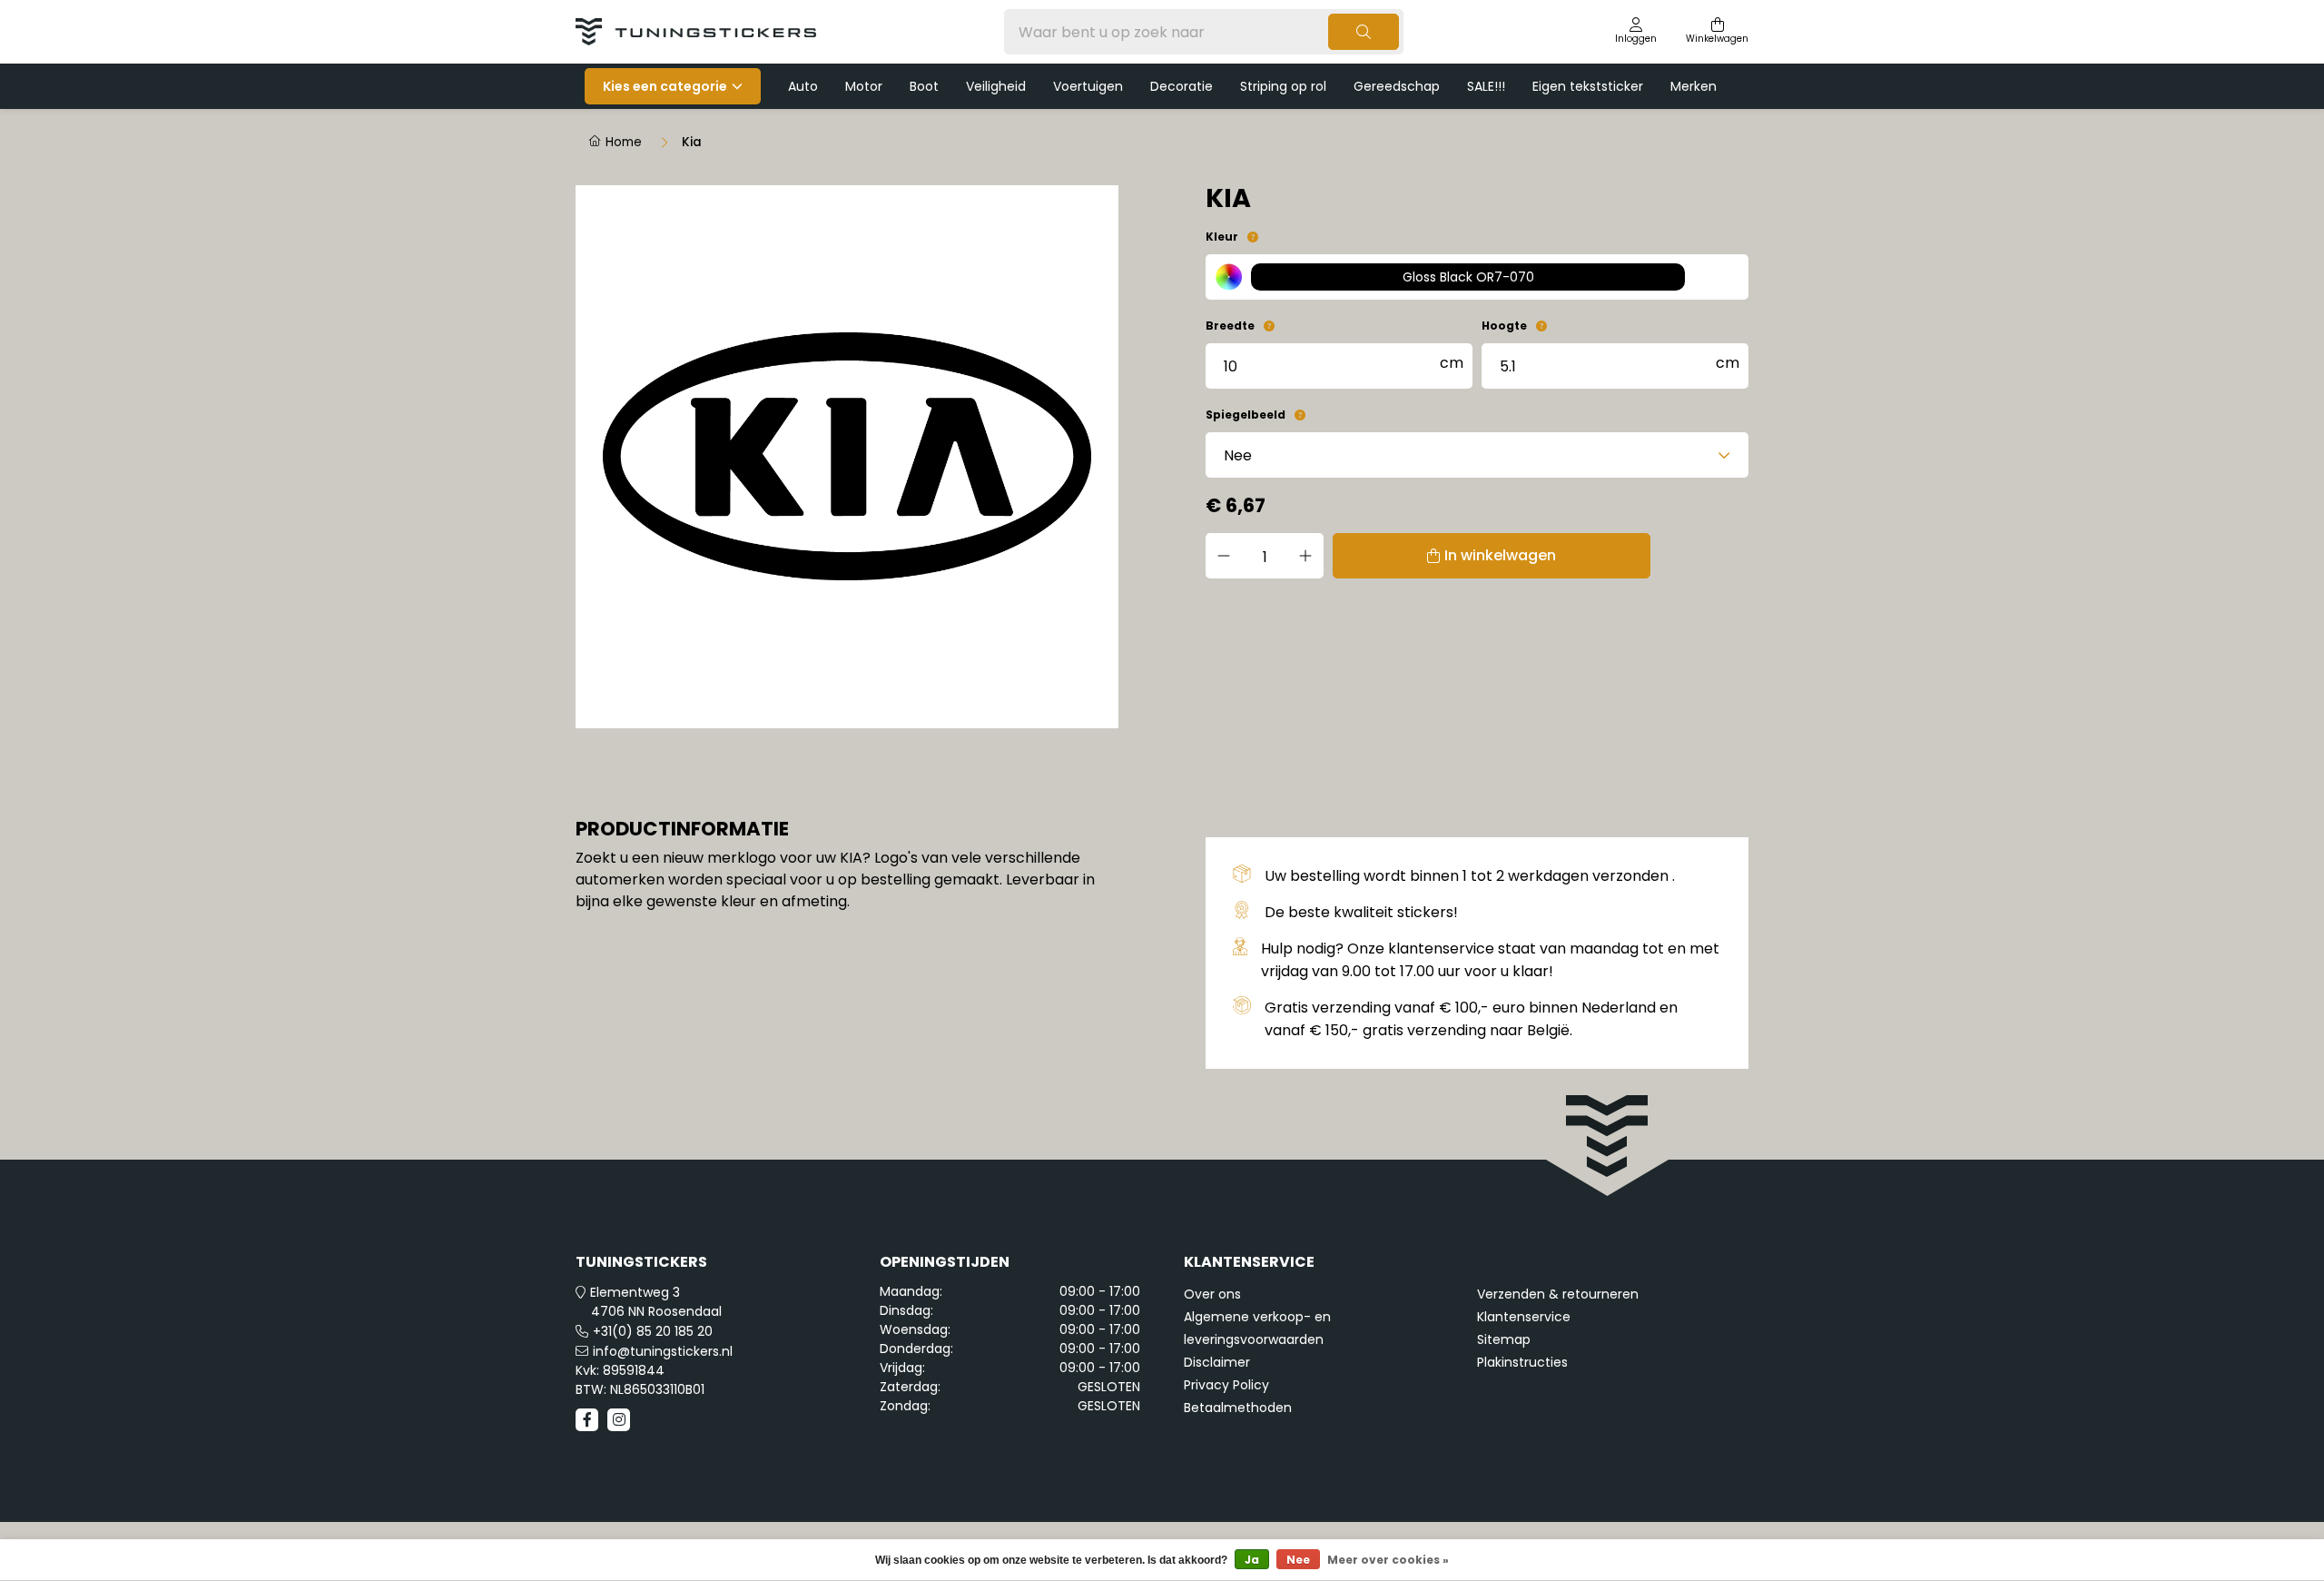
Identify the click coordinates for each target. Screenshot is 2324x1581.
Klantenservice (1524, 1317)
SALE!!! (1486, 86)
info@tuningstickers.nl (663, 1351)
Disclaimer (1217, 1362)
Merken (1694, 86)
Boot (924, 86)
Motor (864, 86)
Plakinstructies (1522, 1362)
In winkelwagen (1500, 555)
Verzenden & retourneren (1558, 1294)
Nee (1298, 1560)
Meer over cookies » (1388, 1560)
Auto (803, 86)
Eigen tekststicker (1588, 86)
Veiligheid (996, 86)
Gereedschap (1397, 86)
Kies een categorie (665, 86)
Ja (1252, 1560)
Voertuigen (1088, 86)
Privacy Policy (1226, 1385)
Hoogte (1504, 326)
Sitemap (1504, 1339)
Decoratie (1182, 86)
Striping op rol (1283, 86)
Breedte (1230, 326)
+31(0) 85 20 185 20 (653, 1331)
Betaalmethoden (1238, 1408)
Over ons (1212, 1294)
